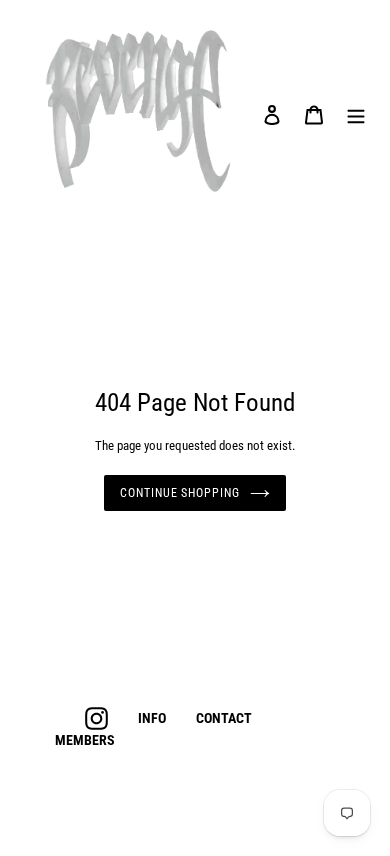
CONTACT (224, 718)
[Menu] (356, 113)
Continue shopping (180, 493)
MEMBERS (85, 740)
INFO (152, 718)
